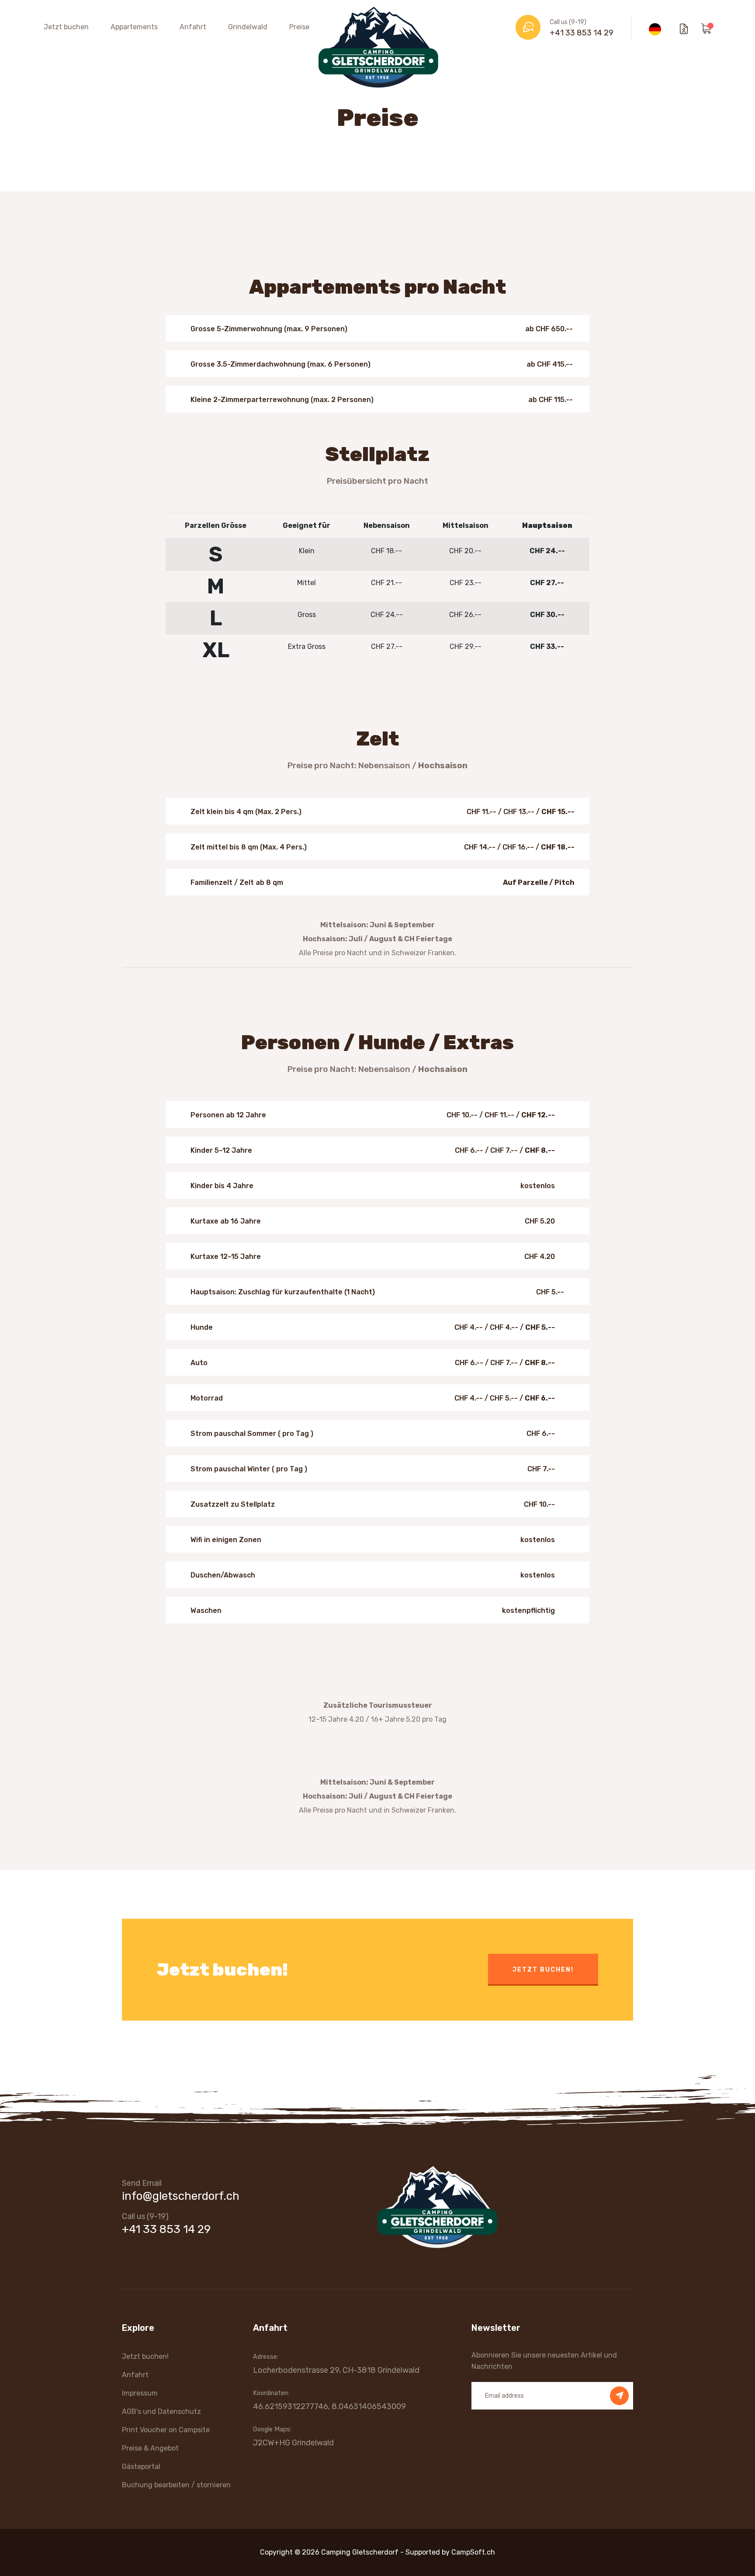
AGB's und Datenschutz (161, 2411)
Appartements (134, 27)
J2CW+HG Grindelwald (293, 2443)
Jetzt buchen (66, 27)
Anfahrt (193, 27)
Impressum (140, 2393)
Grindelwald (248, 27)
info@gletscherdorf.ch (181, 2196)
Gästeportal (141, 2467)
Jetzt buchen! (543, 1970)
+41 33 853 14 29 (582, 33)
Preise (299, 27)
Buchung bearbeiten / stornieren (176, 2485)
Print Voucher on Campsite (166, 2430)
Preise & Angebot (150, 2448)
